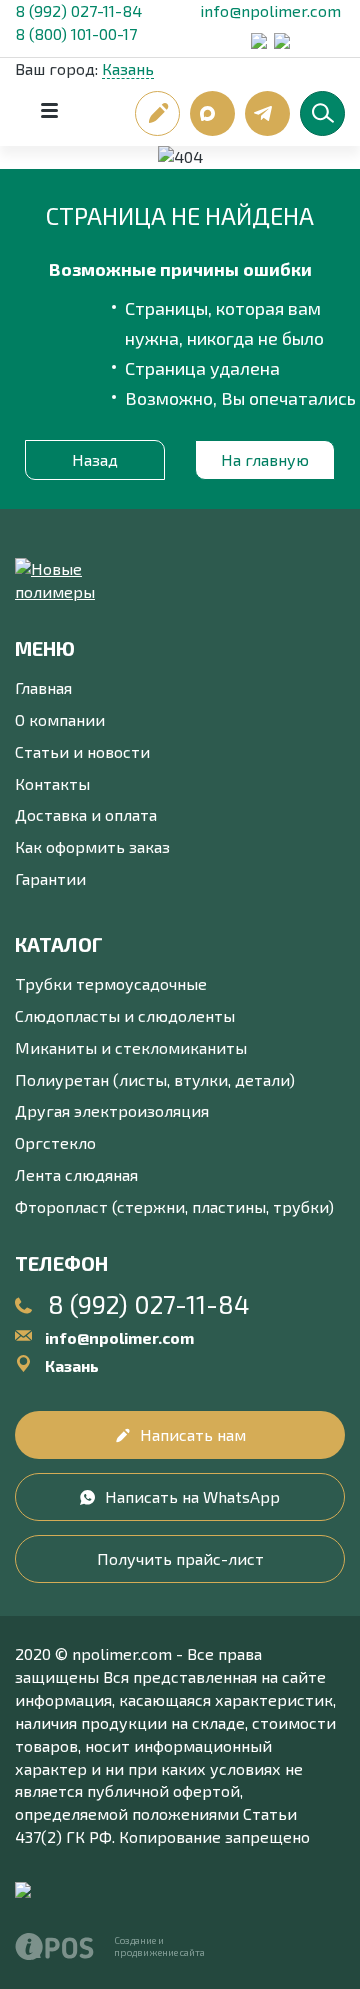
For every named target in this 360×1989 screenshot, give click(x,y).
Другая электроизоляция (112, 1110)
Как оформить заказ (92, 846)
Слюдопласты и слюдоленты (125, 1015)
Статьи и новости (82, 751)
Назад (95, 459)
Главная (43, 687)
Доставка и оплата (86, 814)
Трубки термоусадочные (111, 983)
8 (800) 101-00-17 (76, 33)
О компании (60, 719)
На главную (265, 459)
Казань (128, 68)
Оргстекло (55, 1142)
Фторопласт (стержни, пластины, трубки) (174, 1206)
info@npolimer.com (270, 10)
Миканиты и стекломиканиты (131, 1047)
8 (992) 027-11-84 (78, 10)
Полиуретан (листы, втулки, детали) (155, 1079)
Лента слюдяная (76, 1174)
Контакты (52, 783)
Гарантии (50, 878)
